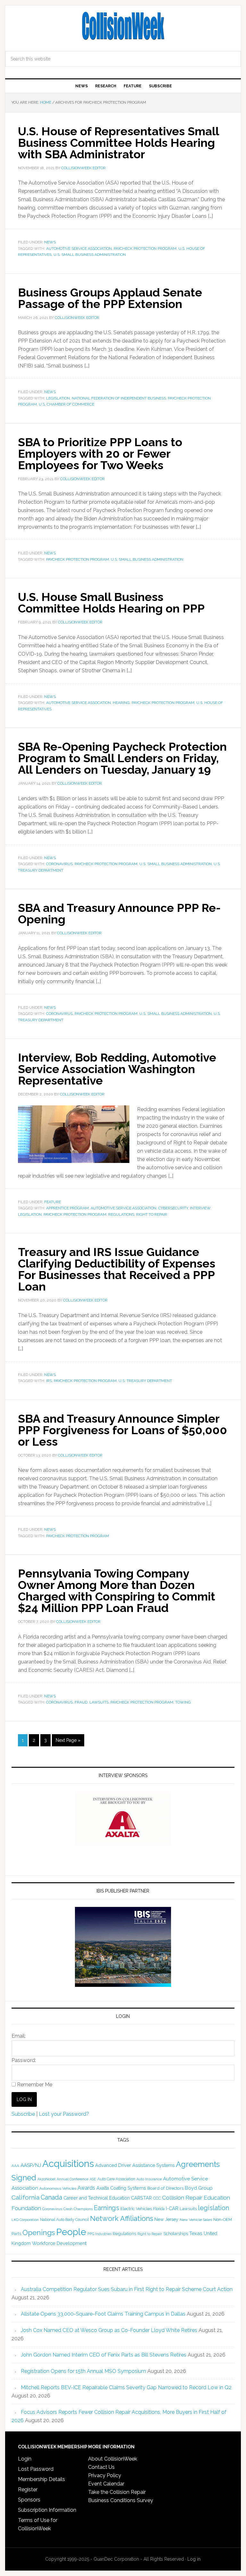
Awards (86, 2188)
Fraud (81, 1702)
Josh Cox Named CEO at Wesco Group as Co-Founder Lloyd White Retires (109, 2330)
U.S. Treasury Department (145, 1381)
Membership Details (41, 2479)
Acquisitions (68, 2164)
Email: (19, 2036)
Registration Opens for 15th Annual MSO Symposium (83, 2371)
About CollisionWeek (113, 2459)
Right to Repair (152, 1214)
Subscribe (23, 2114)
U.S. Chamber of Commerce (66, 404)
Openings (39, 2232)
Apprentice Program (67, 1208)
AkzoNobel (46, 2179)
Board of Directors (165, 2188)
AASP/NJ (31, 2165)
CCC (157, 2198)
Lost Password (36, 2469)
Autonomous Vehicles (58, 2188)
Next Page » (68, 1740)
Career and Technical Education (97, 2198)
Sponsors (29, 2500)
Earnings (107, 2208)
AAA (15, 2166)
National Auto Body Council (64, 2220)
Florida (159, 2209)
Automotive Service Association (79, 249)
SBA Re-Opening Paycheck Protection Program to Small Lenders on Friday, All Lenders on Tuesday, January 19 (122, 758)
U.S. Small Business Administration (90, 255)
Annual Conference (73, 2179)
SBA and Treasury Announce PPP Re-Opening (119, 913)
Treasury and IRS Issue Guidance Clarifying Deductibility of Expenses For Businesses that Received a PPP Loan (117, 1269)
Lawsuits (99, 1702)
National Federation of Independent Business (119, 398)
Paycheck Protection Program (145, 249)
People (71, 2232)
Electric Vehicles (136, 2209)
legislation (58, 398)
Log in (194, 2559)
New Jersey (166, 2219)
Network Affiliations (122, 2218)
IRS (49, 1381)
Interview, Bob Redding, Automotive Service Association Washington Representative (117, 1069)
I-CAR (172, 2208)
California (25, 2197)
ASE (93, 2179)
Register (28, 2489)
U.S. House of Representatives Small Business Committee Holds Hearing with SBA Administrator (118, 143)
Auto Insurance (149, 2179)
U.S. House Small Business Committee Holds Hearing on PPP (111, 603)
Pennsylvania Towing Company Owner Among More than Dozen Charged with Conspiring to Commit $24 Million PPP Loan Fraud (117, 1591)
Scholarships (176, 2233)
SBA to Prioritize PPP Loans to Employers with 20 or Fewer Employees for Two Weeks (100, 454)
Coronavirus (59, 864)
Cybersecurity (173, 1208)
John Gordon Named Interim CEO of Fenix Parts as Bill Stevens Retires (104, 2355)
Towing (183, 1702)
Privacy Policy (105, 2475)
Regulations (121, 1214)
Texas (196, 2233)
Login (25, 2459)
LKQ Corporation (25, 2220)
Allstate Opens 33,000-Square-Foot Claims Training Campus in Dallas (103, 2314)
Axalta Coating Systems (121, 2188)
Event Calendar (106, 2484)
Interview (200, 1208)
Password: (24, 2060)
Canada (51, 2197)
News (50, 242)
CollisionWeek (123, 26)
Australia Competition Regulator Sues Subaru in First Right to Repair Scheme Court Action (127, 2289)
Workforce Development (59, 2243)
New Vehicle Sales (196, 2220)
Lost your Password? (64, 2114)
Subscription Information (47, 2510)
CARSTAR (141, 2198)
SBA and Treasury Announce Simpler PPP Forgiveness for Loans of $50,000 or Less (123, 1430)
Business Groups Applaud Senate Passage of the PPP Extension (110, 298)
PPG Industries (99, 2234)
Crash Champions (78, 2209)
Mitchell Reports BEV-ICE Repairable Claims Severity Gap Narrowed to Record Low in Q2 (126, 2387)
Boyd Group (199, 2188)
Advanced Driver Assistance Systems (135, 2165)
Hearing (121, 703)
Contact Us (101, 2467)
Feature (53, 1202)
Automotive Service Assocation (78, 703)
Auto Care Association (116, 2179)
